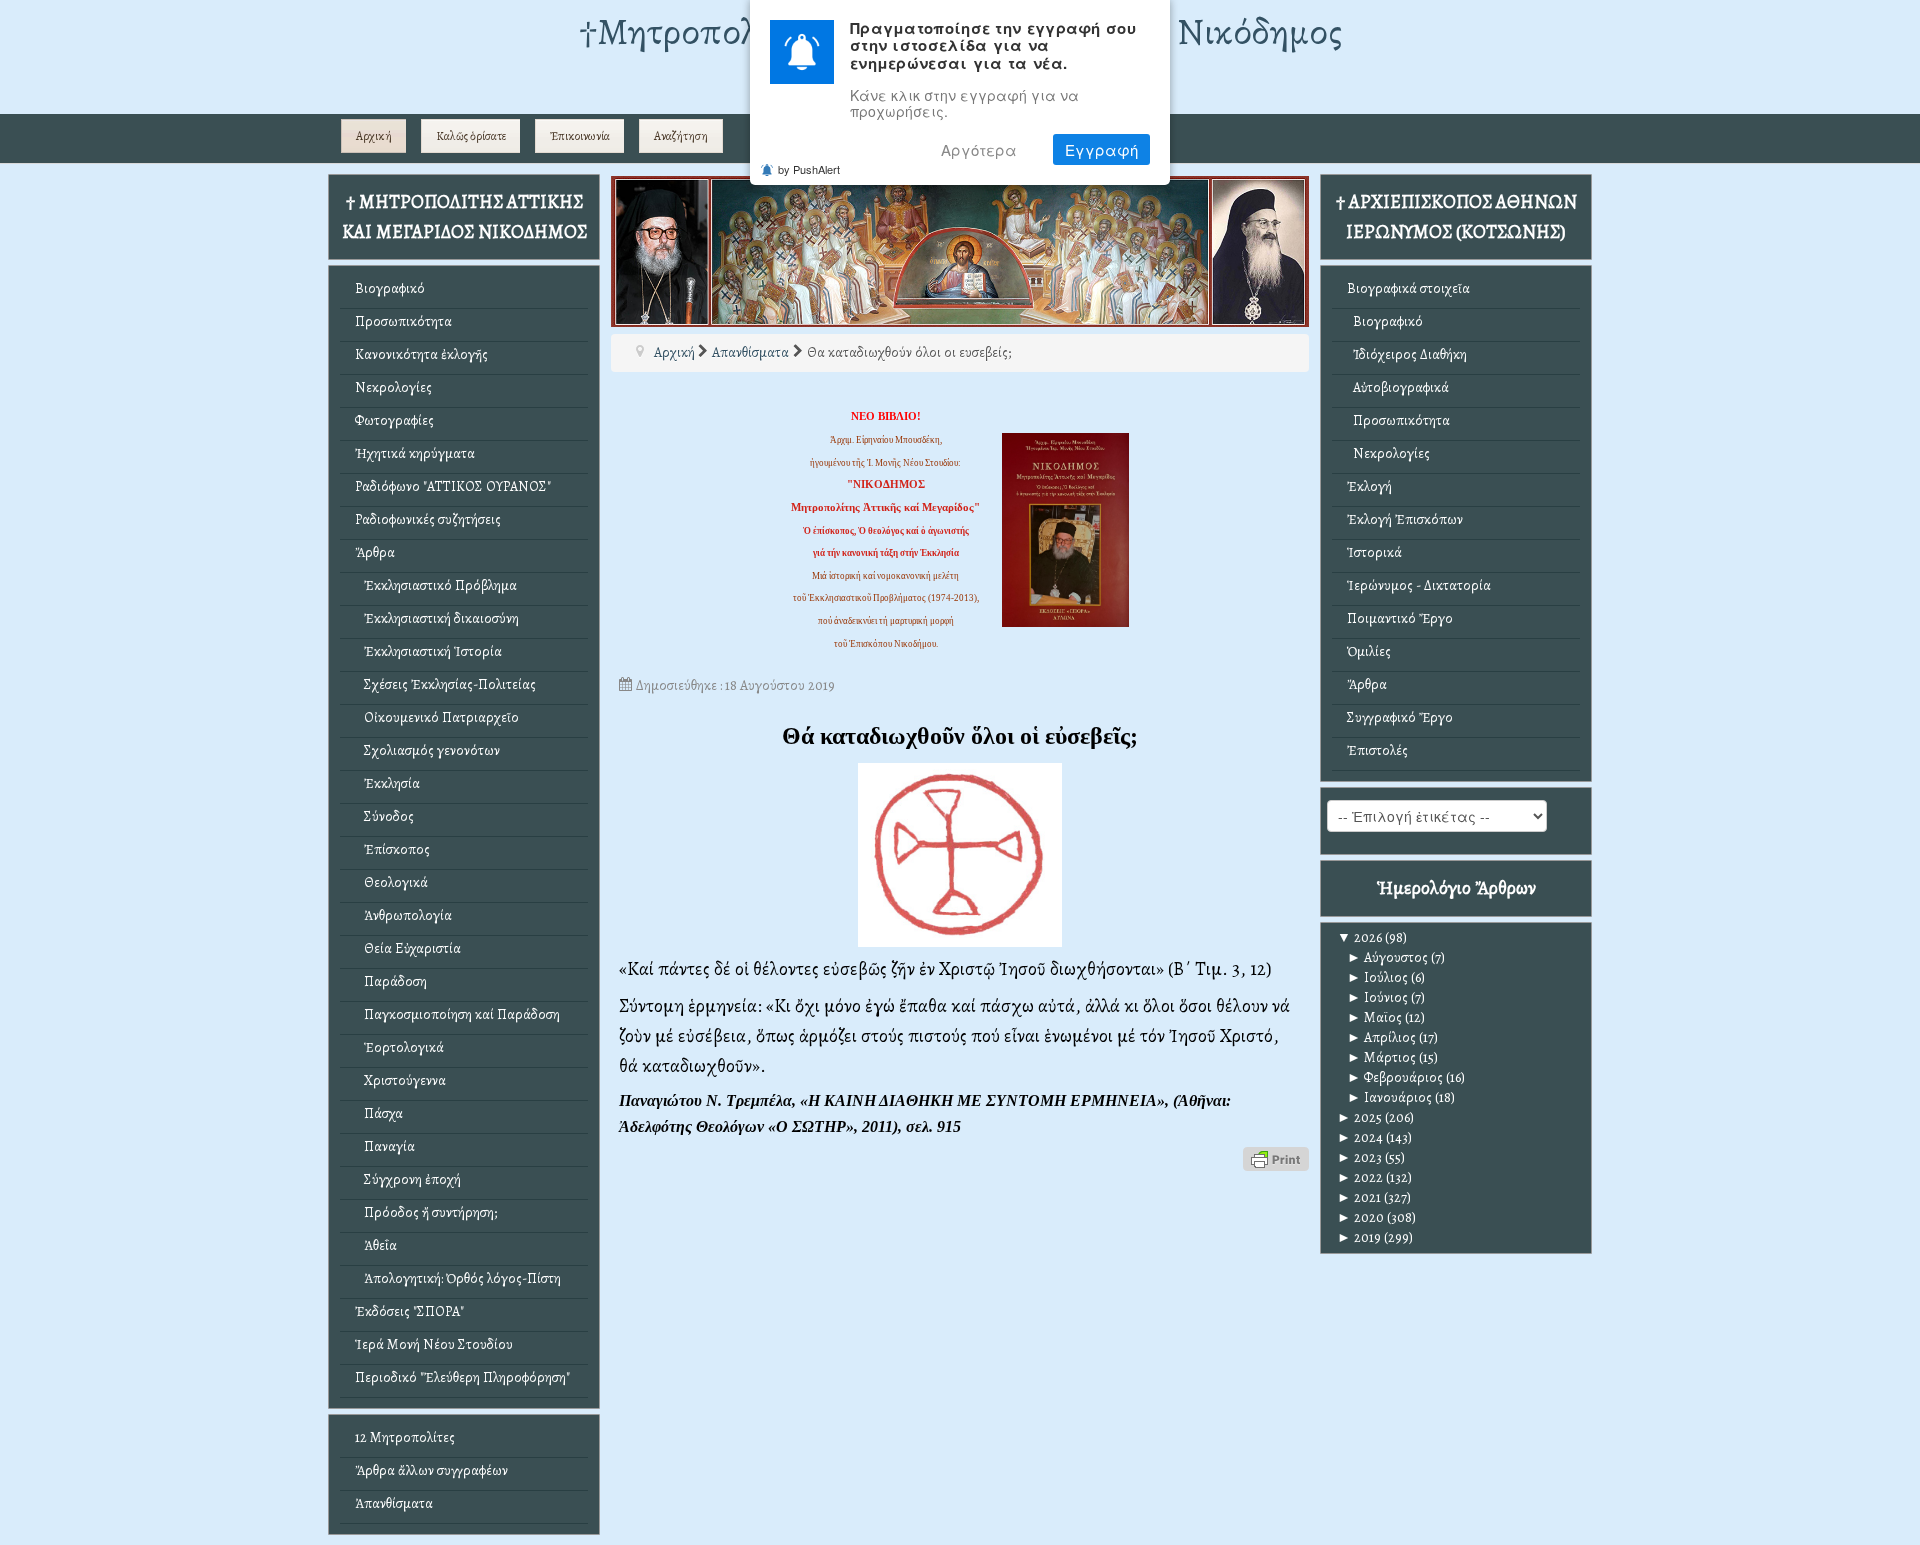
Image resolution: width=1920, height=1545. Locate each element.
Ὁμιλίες (1369, 651)
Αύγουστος (1387, 957)
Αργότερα (979, 149)
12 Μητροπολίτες (405, 1437)
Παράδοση (391, 981)
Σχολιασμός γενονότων (427, 750)
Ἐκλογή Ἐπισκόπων (1405, 519)
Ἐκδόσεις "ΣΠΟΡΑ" (409, 1311)
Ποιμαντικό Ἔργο (1400, 618)
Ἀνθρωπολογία (403, 915)
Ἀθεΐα (376, 1245)
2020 (1360, 1217)
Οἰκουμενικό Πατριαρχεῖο (437, 717)
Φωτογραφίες (394, 420)
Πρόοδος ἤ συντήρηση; (426, 1212)
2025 (1359, 1117)
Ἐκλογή (1369, 486)
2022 (1360, 1177)
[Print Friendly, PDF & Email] (1276, 1157)
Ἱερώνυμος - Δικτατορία (1419, 585)
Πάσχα (379, 1113)
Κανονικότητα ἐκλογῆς (421, 354)
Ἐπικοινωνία (580, 136)
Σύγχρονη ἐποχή (408, 1179)
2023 (1359, 1157)
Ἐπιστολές (1377, 750)
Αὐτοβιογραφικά (1398, 387)
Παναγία (385, 1146)
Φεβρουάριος (1395, 1077)
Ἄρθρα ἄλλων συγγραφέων (431, 1470)
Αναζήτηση (681, 136)
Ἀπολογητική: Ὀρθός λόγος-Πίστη (458, 1278)
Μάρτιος (1381, 1057)
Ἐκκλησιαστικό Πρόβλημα (436, 585)
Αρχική (374, 136)
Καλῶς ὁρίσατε (471, 136)
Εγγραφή (1101, 149)
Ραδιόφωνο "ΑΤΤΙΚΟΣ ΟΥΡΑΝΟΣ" (453, 486)
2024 (1360, 1137)
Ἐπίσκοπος (392, 849)
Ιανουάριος (1389, 1097)
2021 (1359, 1197)
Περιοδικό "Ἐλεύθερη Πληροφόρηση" (462, 1377)
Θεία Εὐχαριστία (408, 948)
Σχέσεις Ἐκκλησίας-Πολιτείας (445, 684)
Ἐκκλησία (387, 783)
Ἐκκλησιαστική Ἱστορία (428, 651)
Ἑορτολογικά (399, 1047)
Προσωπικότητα (403, 321)
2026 (1359, 937)
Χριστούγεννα (400, 1080)
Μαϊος (1374, 1017)
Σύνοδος (384, 816)
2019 (1359, 1237)
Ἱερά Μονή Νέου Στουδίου (434, 1344)
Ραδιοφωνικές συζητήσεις (428, 519)
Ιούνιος (1377, 997)
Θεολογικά (391, 882)
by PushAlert (809, 169)
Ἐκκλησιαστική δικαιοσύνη (437, 618)
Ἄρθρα (375, 552)
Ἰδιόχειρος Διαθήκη (1407, 354)
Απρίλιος (1381, 1037)
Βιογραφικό (390, 288)
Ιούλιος (1377, 977)
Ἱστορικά (1374, 552)
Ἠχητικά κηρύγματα (415, 453)
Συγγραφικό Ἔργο (1400, 717)
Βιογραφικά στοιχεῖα (1408, 288)
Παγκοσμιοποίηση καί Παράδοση (457, 1014)
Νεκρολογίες (393, 387)
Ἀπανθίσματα (394, 1503)
